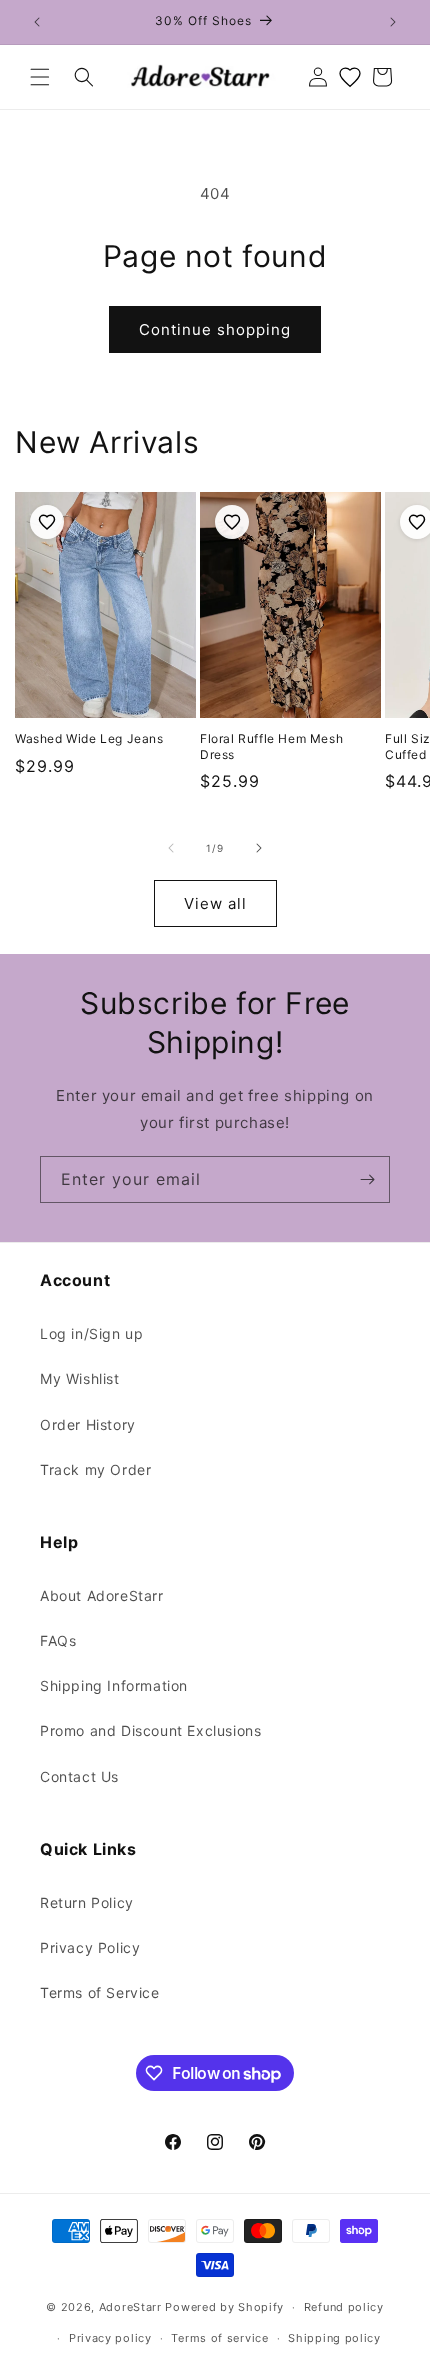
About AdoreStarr (102, 1595)
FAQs (58, 1640)
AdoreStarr (130, 2307)
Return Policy (87, 1902)
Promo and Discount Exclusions (150, 1730)
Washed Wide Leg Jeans (89, 738)
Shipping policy (334, 2338)
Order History (88, 1424)
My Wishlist (80, 1378)
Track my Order (95, 1469)
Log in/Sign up (91, 1333)
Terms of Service (100, 1992)
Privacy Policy (90, 1947)
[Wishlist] (350, 77)
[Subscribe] (367, 1179)
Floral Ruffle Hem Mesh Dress (271, 746)
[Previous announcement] (37, 22)
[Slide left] (171, 848)
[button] (40, 77)
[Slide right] (259, 848)
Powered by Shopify (224, 2307)
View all (215, 903)
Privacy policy (110, 2338)
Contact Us (79, 1776)
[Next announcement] (393, 22)
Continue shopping (215, 329)
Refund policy (344, 2307)
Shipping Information (114, 1685)
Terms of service (219, 2338)
